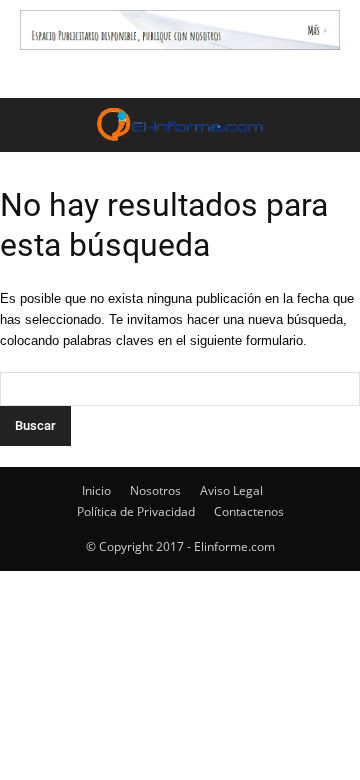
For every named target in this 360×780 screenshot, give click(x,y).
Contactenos (249, 511)
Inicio (96, 490)
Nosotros (155, 490)
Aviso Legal (231, 490)
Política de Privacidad (136, 511)
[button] (332, 125)
